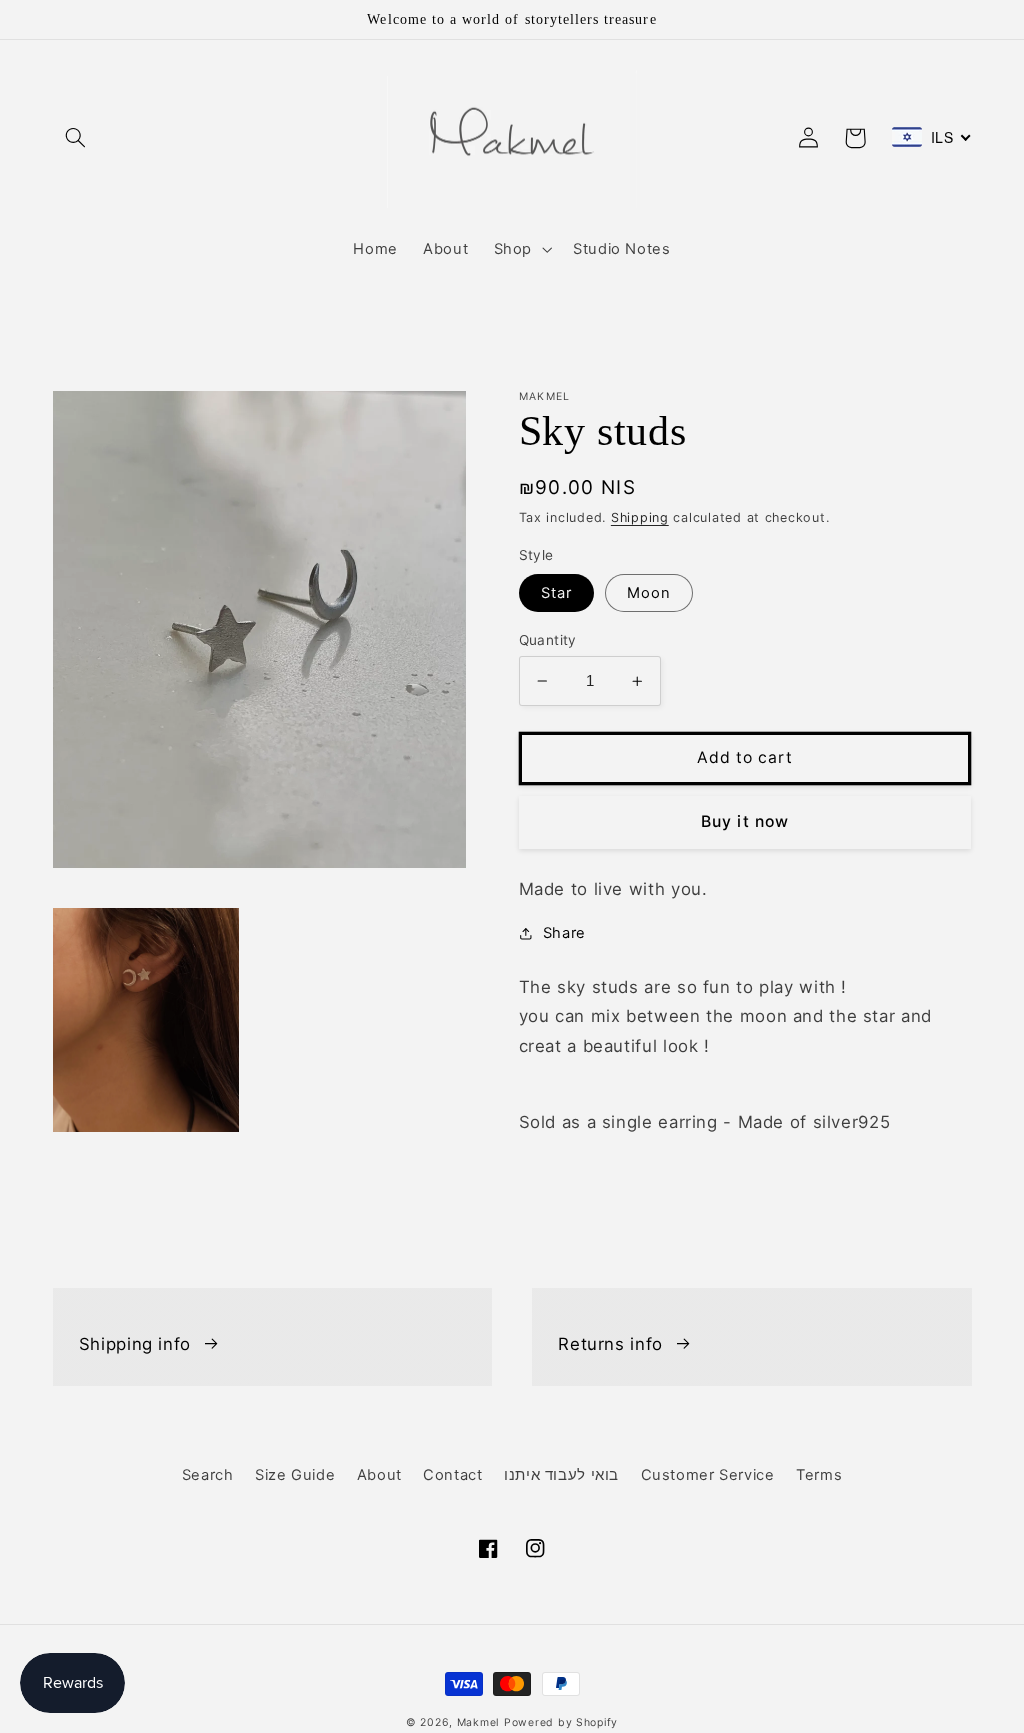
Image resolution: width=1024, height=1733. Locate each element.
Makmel (478, 1722)
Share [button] (564, 933)
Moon (649, 593)
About (379, 1475)
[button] (76, 138)
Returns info (610, 1344)
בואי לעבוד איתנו (561, 1475)
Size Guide (295, 1475)
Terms (819, 1475)
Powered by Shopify (561, 1722)
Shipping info (135, 1344)
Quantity (548, 640)
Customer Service (708, 1475)
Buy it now (745, 821)
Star (556, 593)
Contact (452, 1475)
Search (208, 1475)
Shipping (640, 517)
